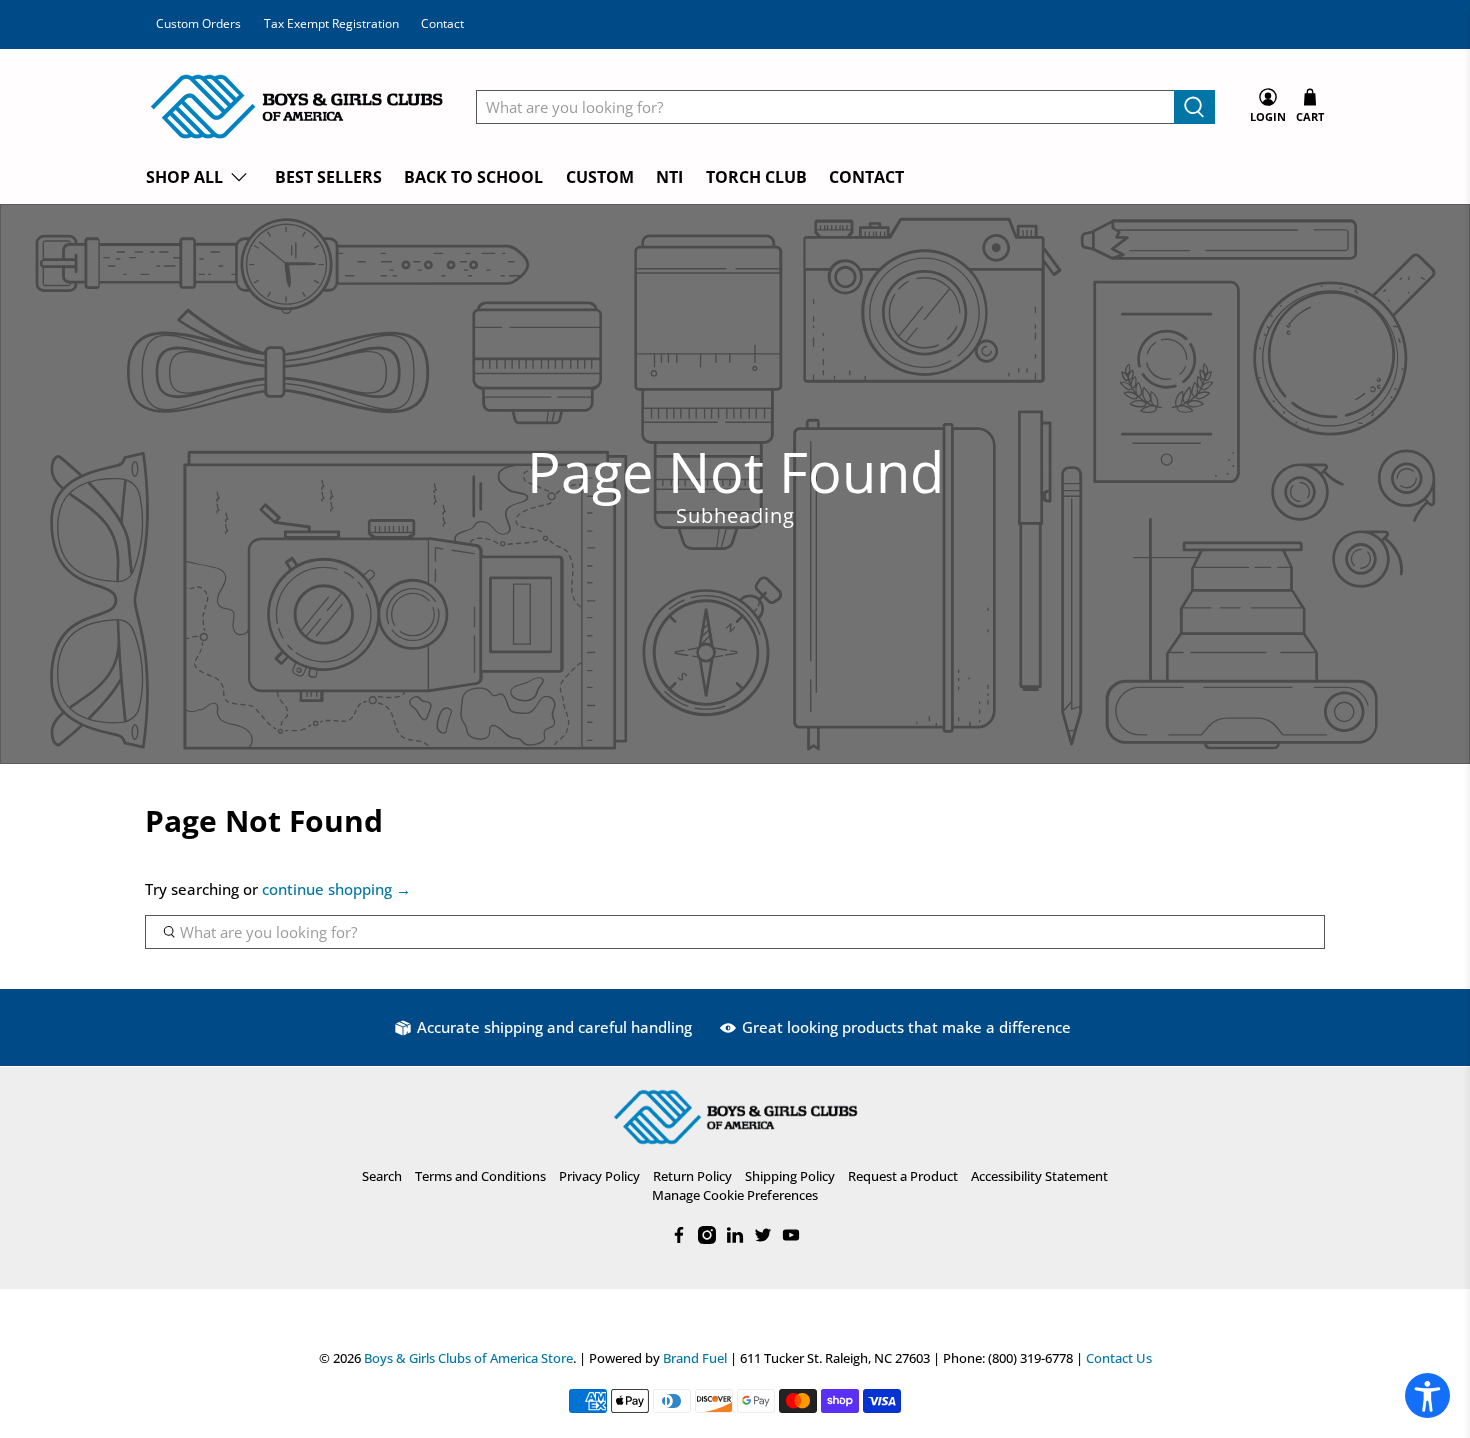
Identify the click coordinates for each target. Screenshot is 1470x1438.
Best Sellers (328, 177)
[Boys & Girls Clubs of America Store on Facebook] (679, 1239)
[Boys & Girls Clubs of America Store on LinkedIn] (735, 1239)
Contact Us (1119, 1358)
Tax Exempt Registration (331, 23)
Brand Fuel (695, 1358)
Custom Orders (198, 23)
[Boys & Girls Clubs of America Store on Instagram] (707, 1239)
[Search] (1194, 107)
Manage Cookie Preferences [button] (735, 1195)
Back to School (473, 177)
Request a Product (903, 1176)
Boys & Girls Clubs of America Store (468, 1358)
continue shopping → (336, 889)
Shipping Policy (790, 1176)
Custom (600, 177)
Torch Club (756, 177)
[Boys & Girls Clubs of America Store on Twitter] (763, 1239)
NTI (669, 177)
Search (382, 1176)
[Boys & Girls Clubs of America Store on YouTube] (791, 1239)
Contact (442, 23)
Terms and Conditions (480, 1176)
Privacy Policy (599, 1176)
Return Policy (692, 1176)
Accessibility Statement (1039, 1176)
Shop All (184, 177)
